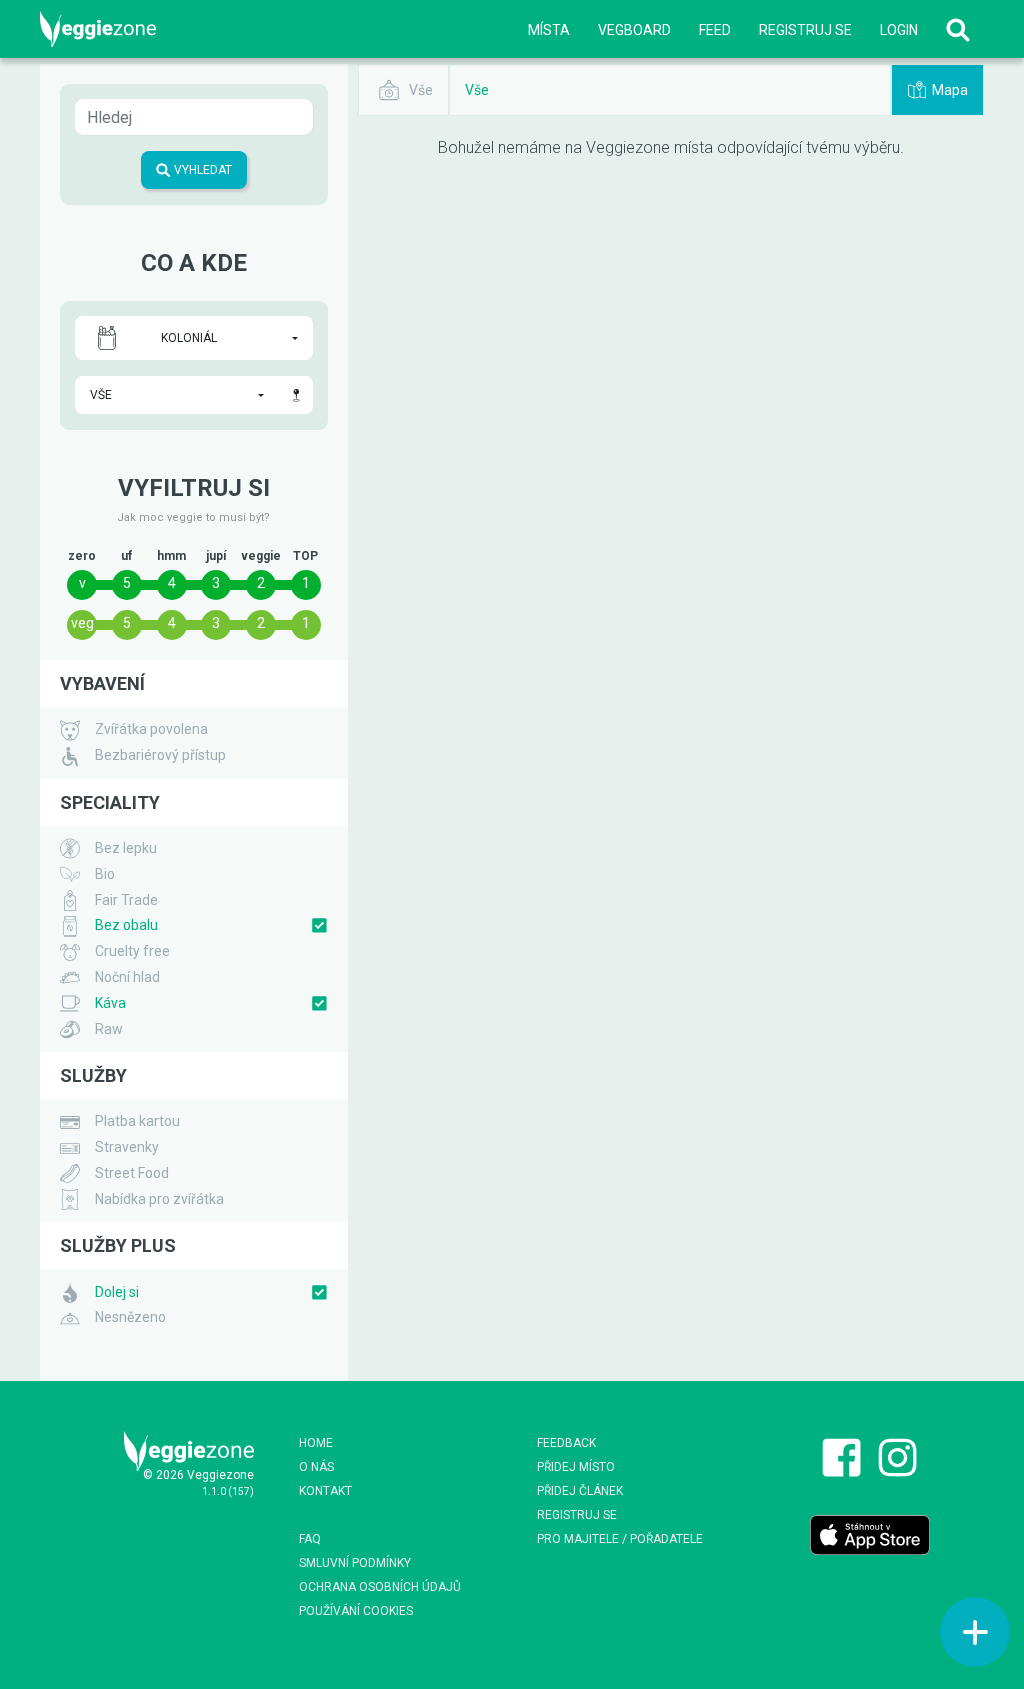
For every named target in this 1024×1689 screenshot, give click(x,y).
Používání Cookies (356, 1611)
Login (899, 30)
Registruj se (805, 30)
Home (316, 1443)
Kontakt (325, 1491)
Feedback (566, 1443)
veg (82, 623)
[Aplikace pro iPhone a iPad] (870, 1534)
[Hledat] (958, 29)
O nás (316, 1467)
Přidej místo (576, 1467)
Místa (549, 30)
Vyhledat (201, 170)
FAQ (310, 1539)
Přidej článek (580, 1491)
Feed (715, 30)
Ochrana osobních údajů (380, 1587)
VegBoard (634, 30)
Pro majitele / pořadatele (620, 1539)
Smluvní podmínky (355, 1563)
